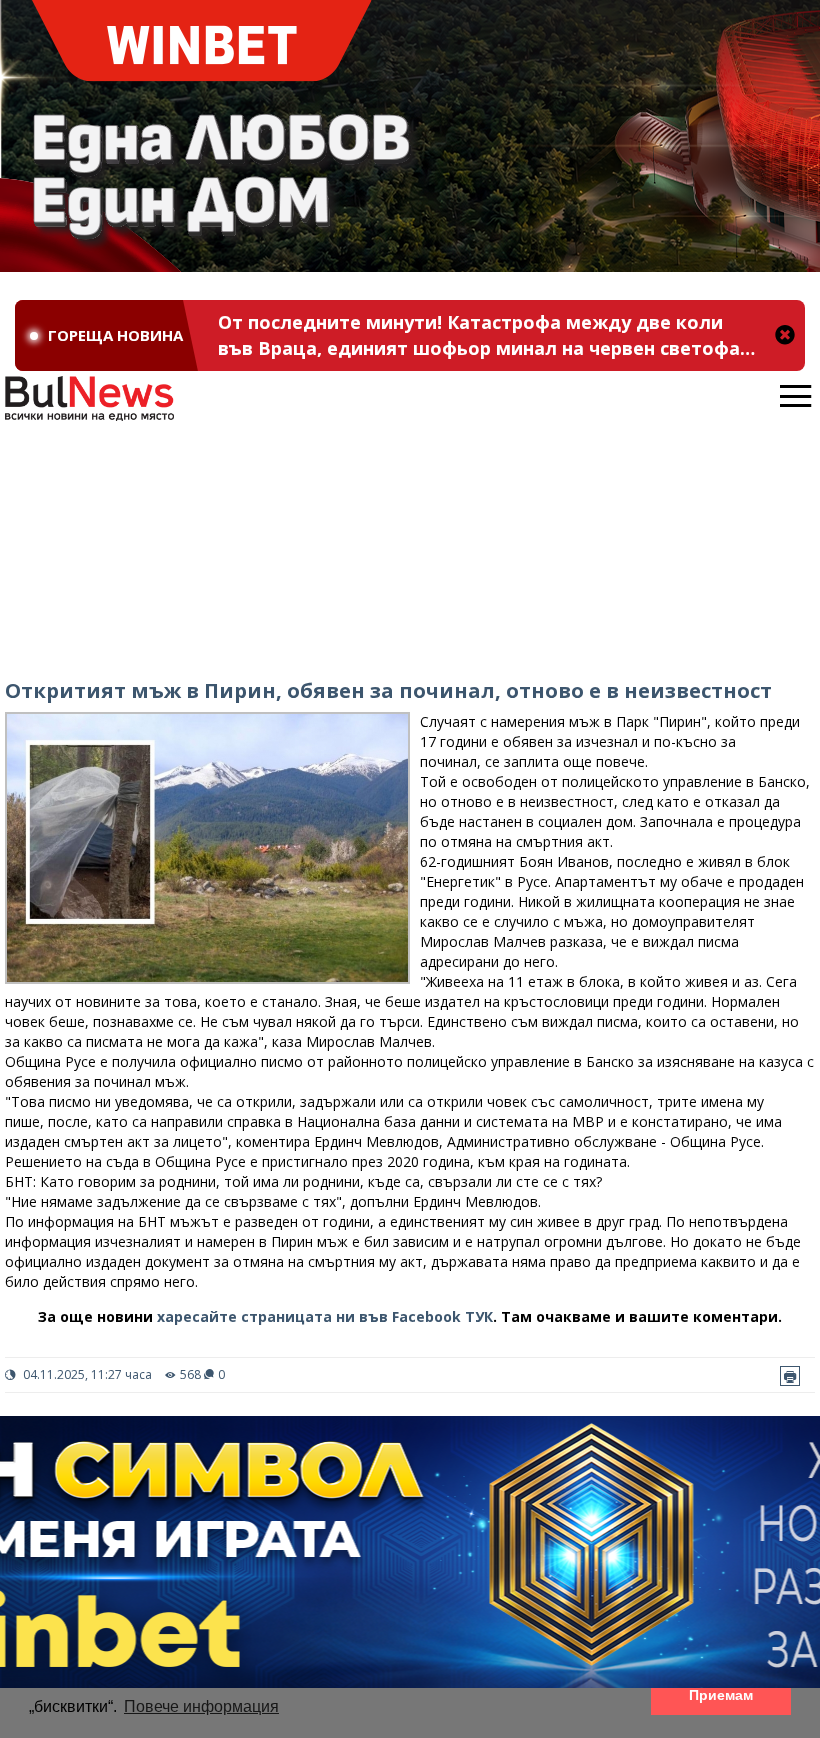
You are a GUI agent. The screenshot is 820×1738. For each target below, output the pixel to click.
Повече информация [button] (201, 1706)
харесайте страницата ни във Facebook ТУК (325, 1316)
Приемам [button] (721, 1695)
